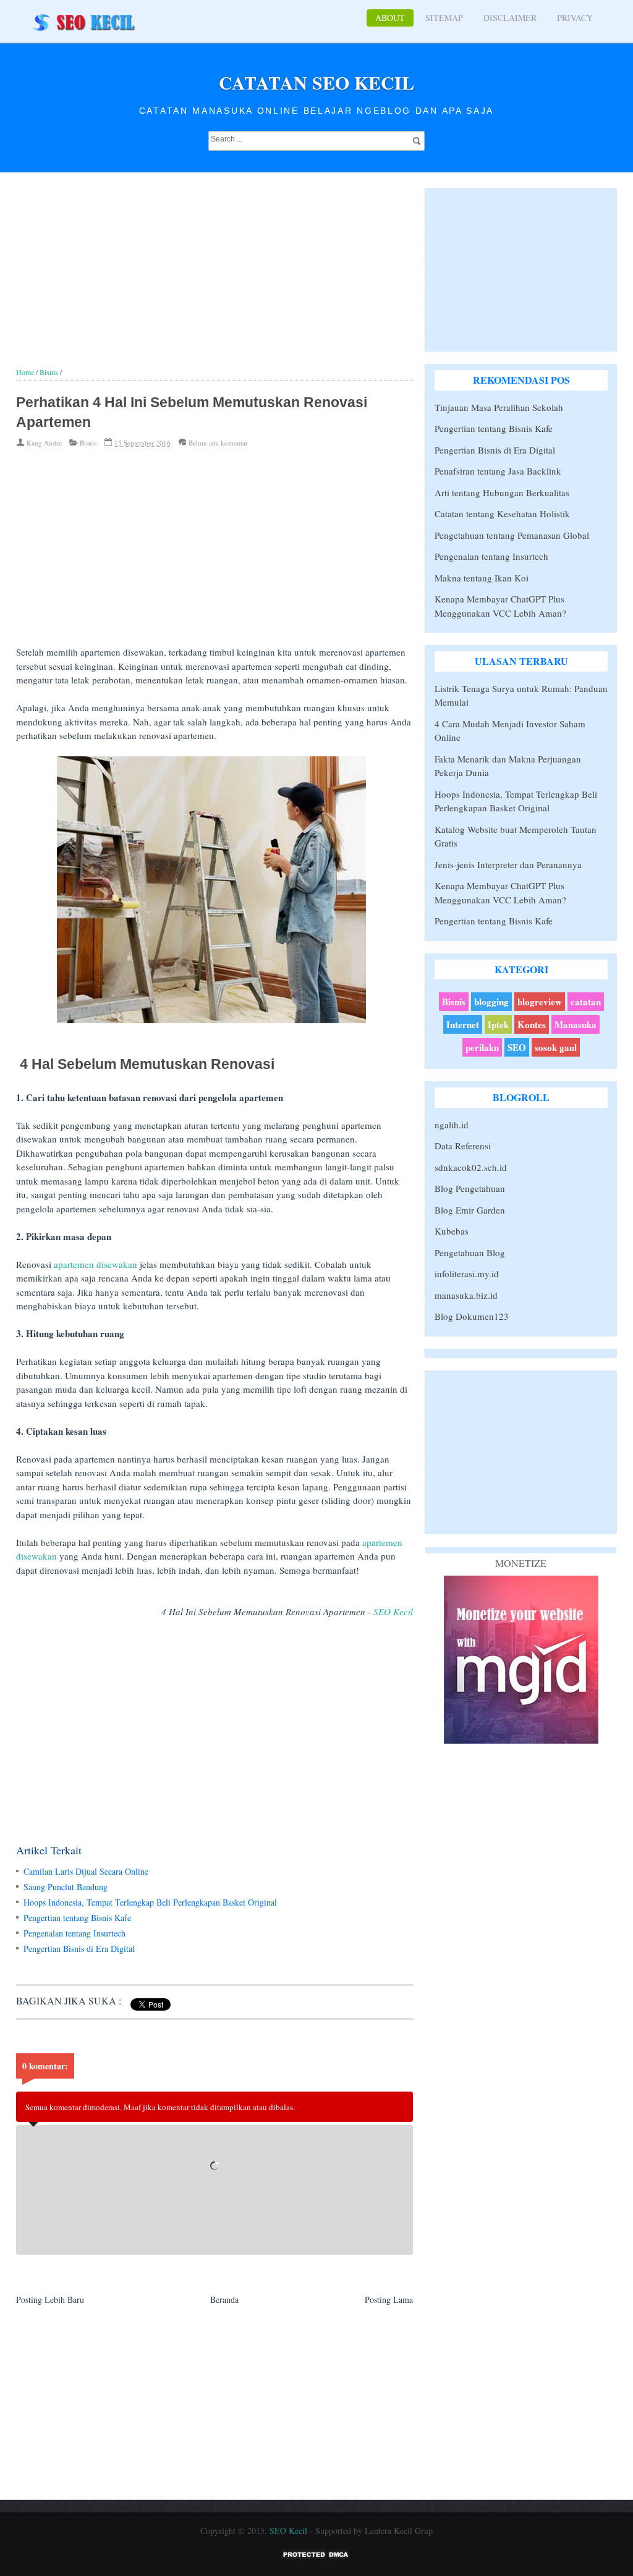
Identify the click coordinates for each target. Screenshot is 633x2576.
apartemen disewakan (96, 1264)
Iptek (498, 1024)
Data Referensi (463, 1146)
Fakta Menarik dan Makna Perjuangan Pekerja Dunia (508, 766)
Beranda (224, 2299)
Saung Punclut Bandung (66, 1887)
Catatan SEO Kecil (316, 82)
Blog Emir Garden (470, 1210)
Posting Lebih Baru (50, 2299)
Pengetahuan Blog (470, 1252)
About (390, 18)
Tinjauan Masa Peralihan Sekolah (499, 407)
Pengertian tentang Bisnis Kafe (77, 1918)
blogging (491, 1002)
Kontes (532, 1024)
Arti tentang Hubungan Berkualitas (502, 492)
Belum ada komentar (218, 443)
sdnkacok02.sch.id (471, 1167)
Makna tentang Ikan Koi (482, 578)
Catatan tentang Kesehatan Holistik (502, 513)
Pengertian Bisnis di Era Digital (79, 1949)
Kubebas (452, 1231)
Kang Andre (44, 443)
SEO (517, 1047)
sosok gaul (556, 1047)
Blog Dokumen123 (472, 1316)
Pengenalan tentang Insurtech (74, 1933)
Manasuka (576, 1024)
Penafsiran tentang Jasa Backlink (498, 471)
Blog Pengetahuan (470, 1188)
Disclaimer (510, 18)
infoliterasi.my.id (467, 1273)
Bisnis (88, 443)
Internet (463, 1024)
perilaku (482, 1047)
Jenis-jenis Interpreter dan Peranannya (508, 864)
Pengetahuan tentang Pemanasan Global (512, 535)
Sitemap (444, 18)
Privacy (575, 18)
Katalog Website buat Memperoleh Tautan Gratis (516, 836)
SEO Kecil (393, 1611)
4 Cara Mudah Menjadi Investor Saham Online (510, 731)
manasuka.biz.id (466, 1295)
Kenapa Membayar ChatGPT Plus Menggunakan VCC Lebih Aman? (500, 606)
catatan (586, 1002)
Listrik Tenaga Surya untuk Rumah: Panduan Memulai (521, 695)
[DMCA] (316, 2558)
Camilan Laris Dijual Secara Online (86, 1871)
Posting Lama (389, 2299)
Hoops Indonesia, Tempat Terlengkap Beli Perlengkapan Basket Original (150, 1902)
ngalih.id (452, 1125)
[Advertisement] (215, 281)
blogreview (540, 1002)
